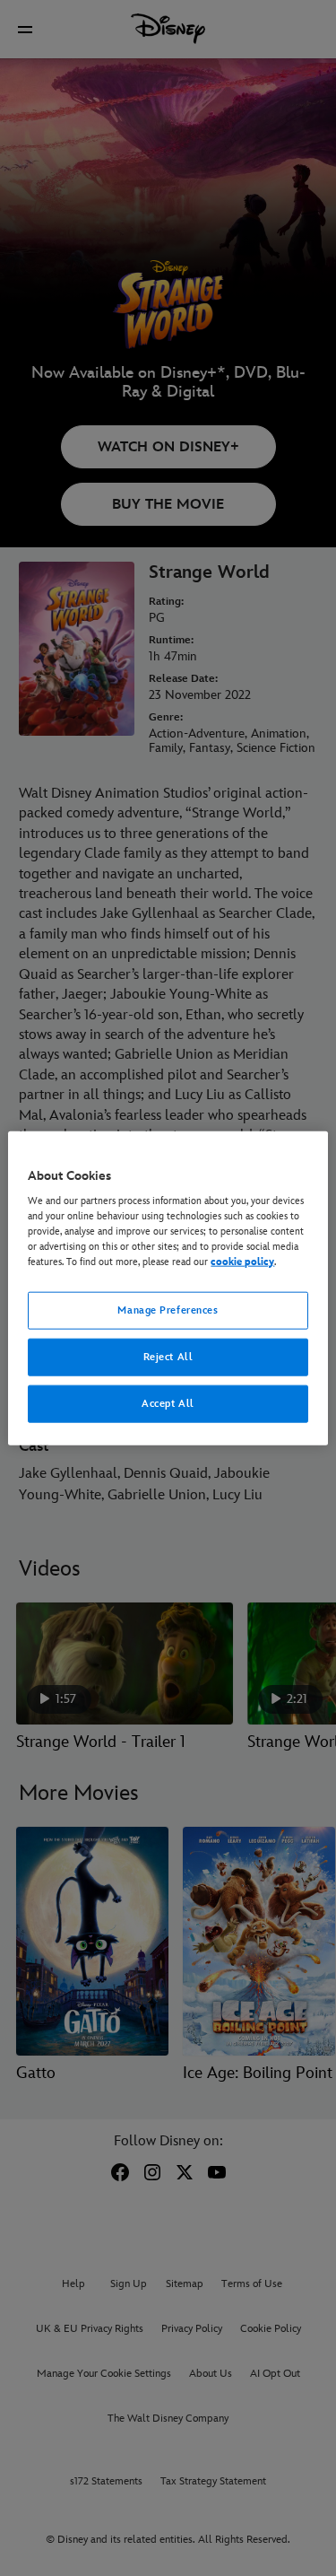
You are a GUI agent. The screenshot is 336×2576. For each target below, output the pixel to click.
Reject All (168, 1357)
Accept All (168, 1404)
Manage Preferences (168, 1310)
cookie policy (242, 1262)
